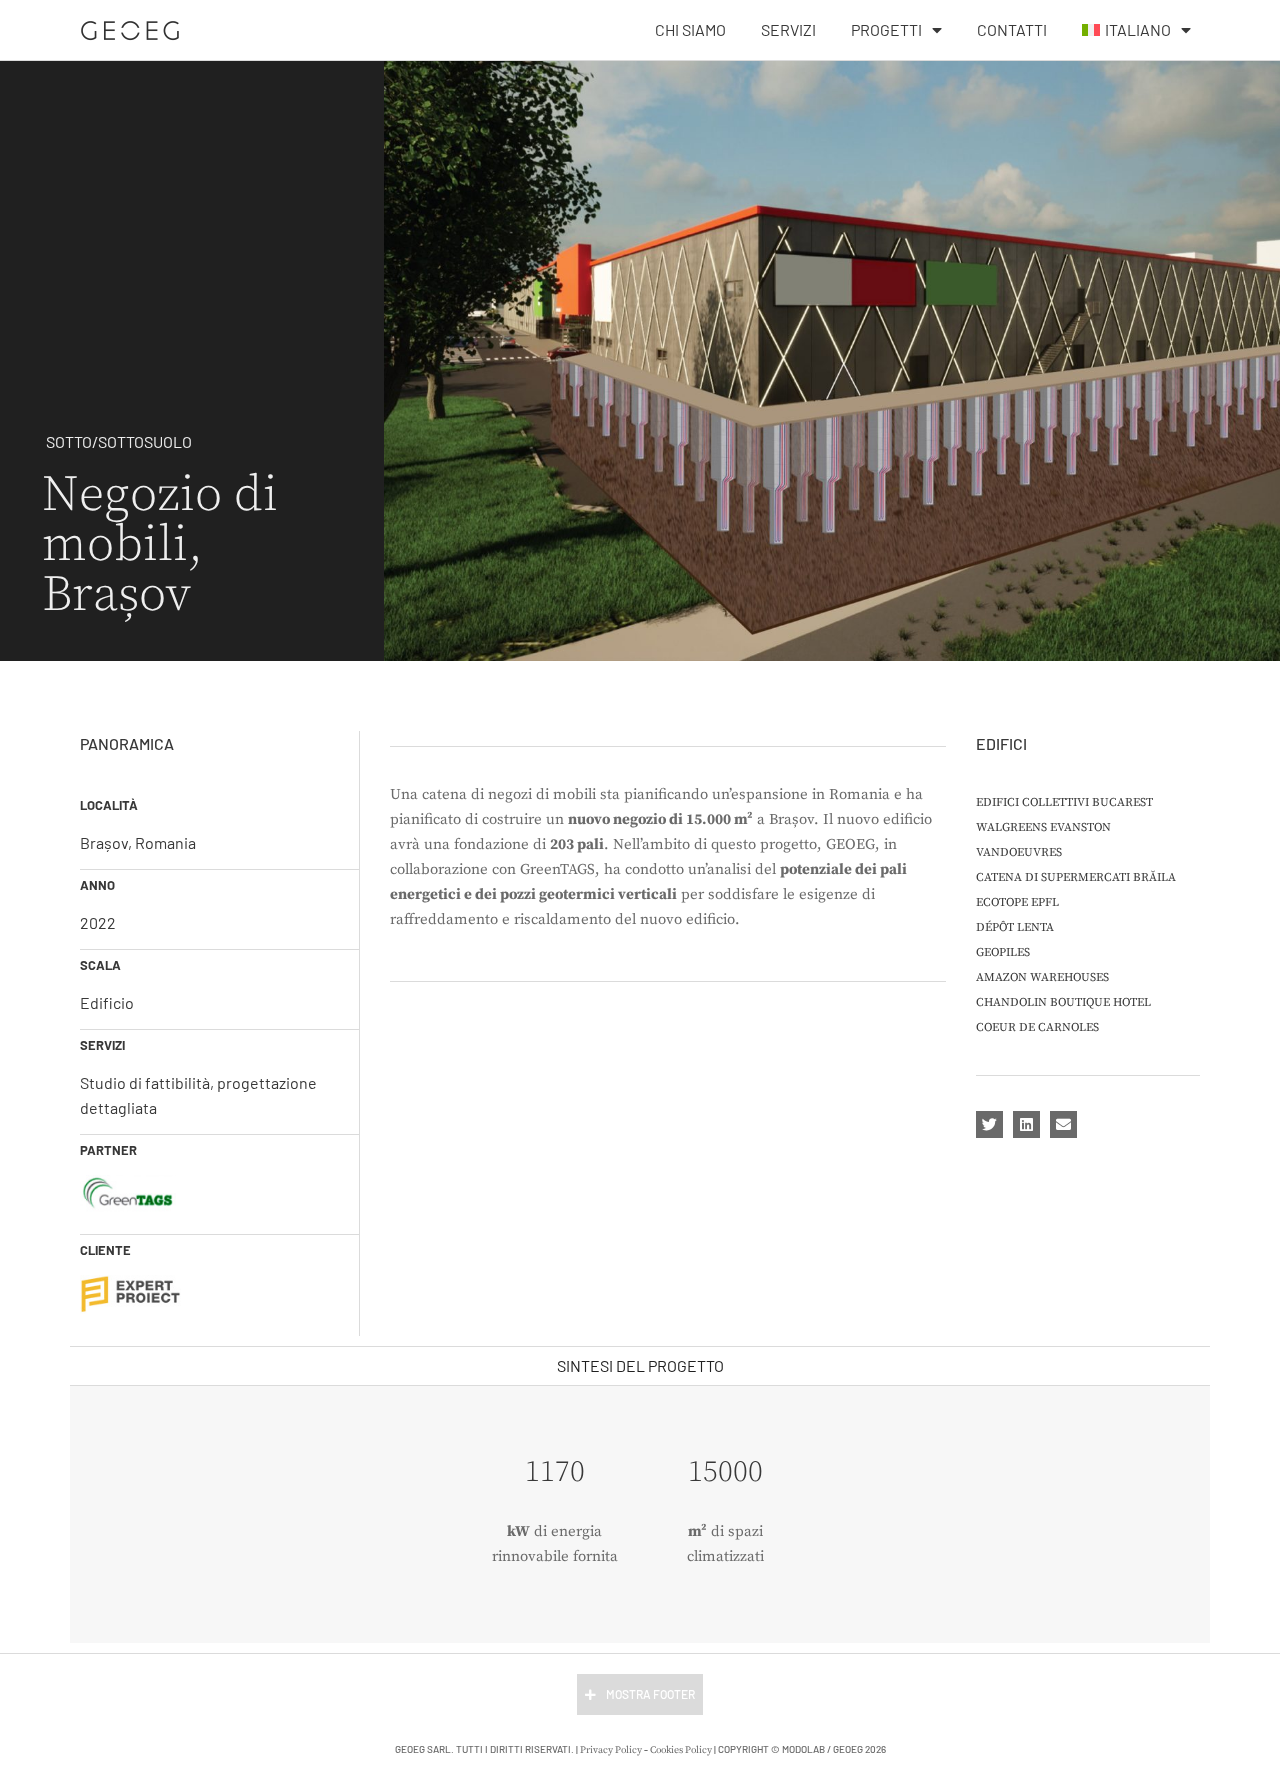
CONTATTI (1012, 29)
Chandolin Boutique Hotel (1063, 1002)
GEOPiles (1003, 952)
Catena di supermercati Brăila (1076, 877)
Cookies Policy (681, 1750)
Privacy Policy (611, 1750)
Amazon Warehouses (1042, 977)
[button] (989, 1124)
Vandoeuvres (1019, 852)
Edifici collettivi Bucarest (1064, 802)
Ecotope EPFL (1017, 902)
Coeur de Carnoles (1037, 1027)
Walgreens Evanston (1043, 827)
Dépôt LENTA (1015, 927)
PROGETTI (886, 29)
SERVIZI (788, 29)
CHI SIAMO (690, 29)
